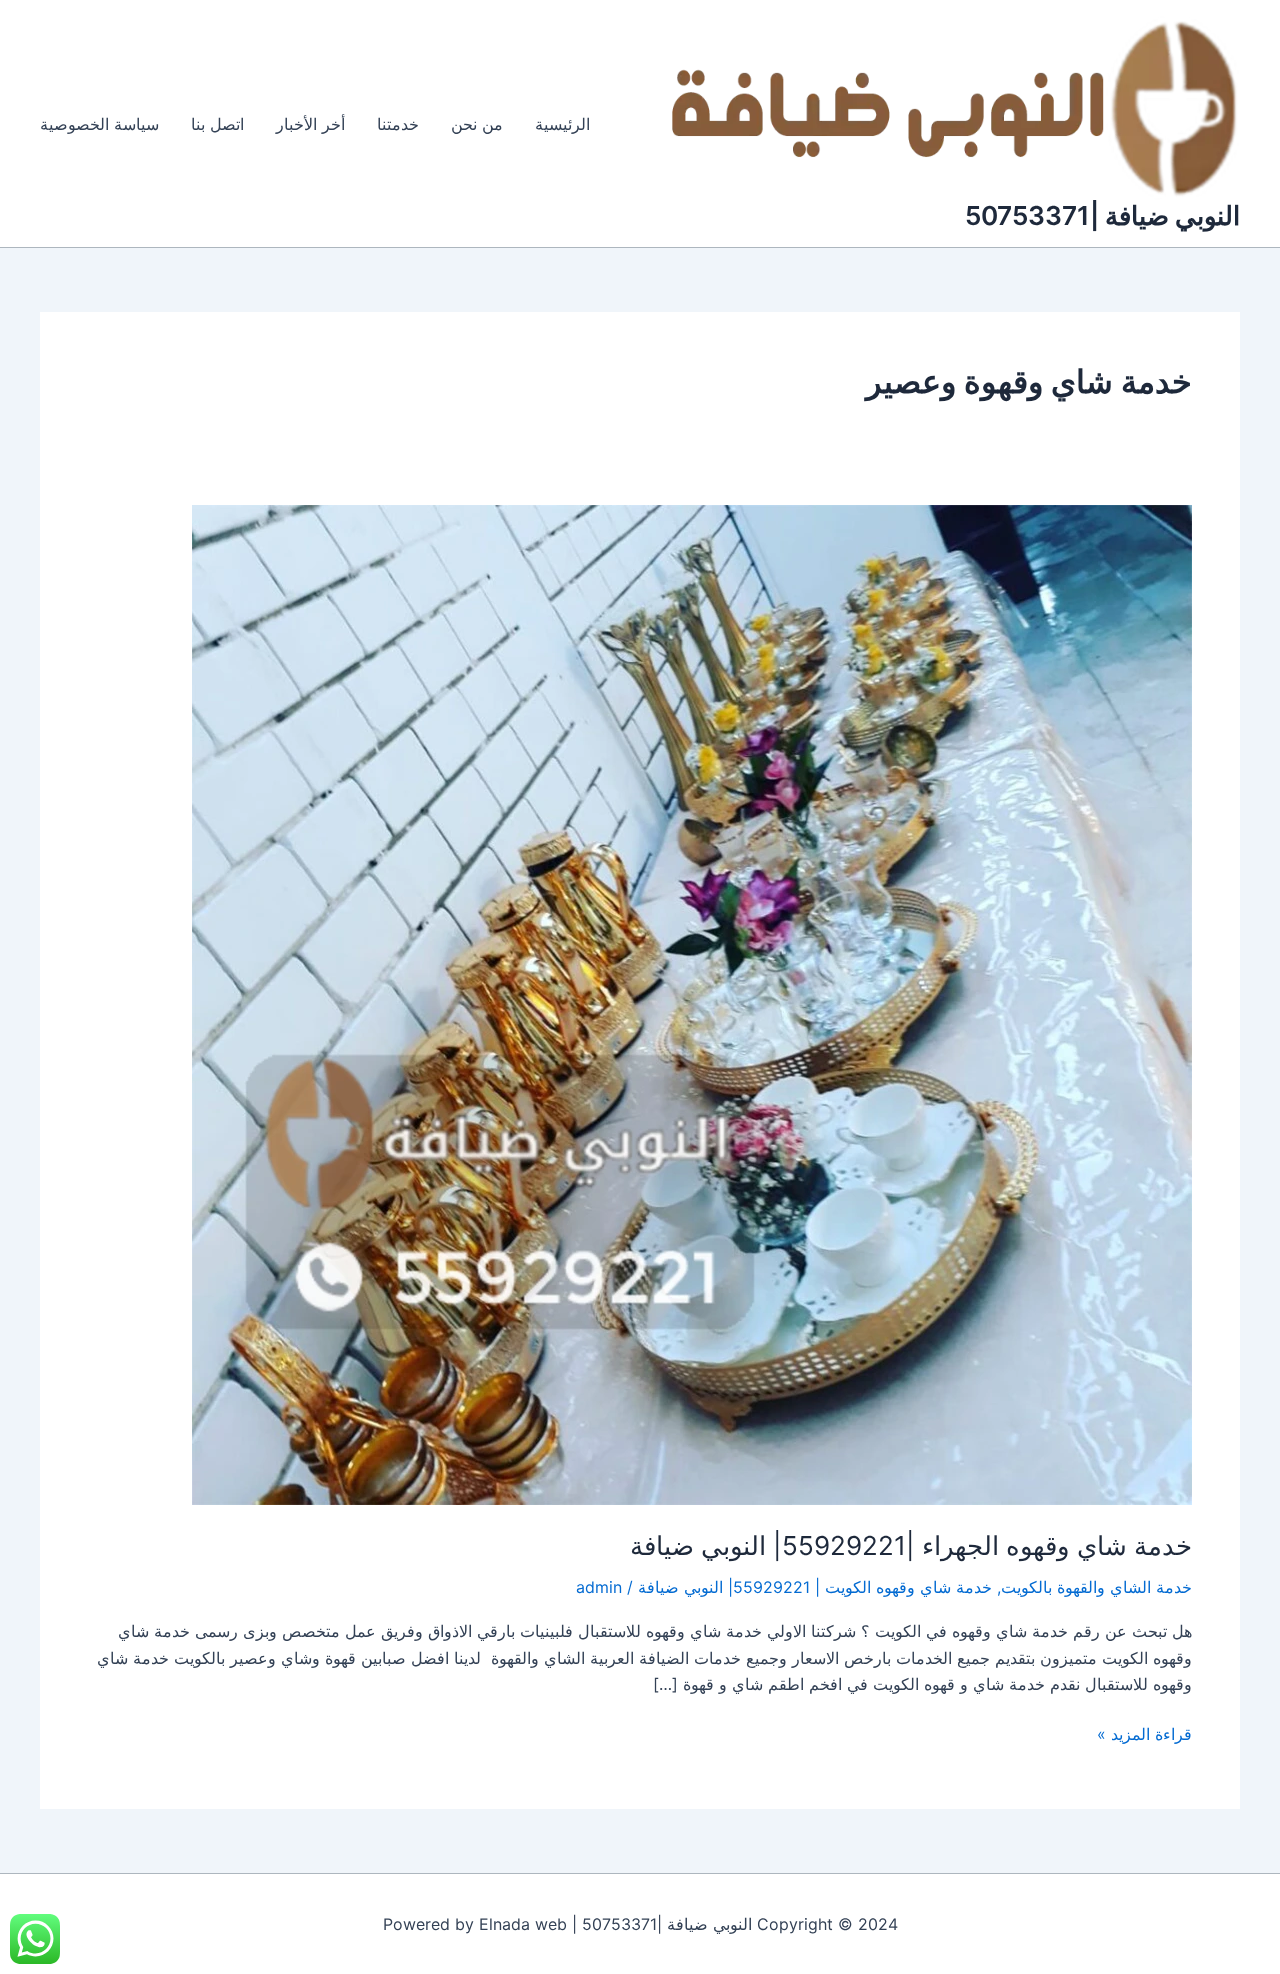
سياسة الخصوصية (99, 124)
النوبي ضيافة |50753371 (1102, 215)
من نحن (477, 124)
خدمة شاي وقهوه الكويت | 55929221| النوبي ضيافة (815, 1587)
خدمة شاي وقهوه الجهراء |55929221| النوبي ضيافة (911, 1545)
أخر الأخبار (310, 124)
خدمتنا (398, 124)
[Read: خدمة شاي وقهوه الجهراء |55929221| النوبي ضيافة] (692, 1003)
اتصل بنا (217, 124)
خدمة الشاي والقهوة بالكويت (1096, 1587)
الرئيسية (562, 124)
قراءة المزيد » (1144, 1732)
